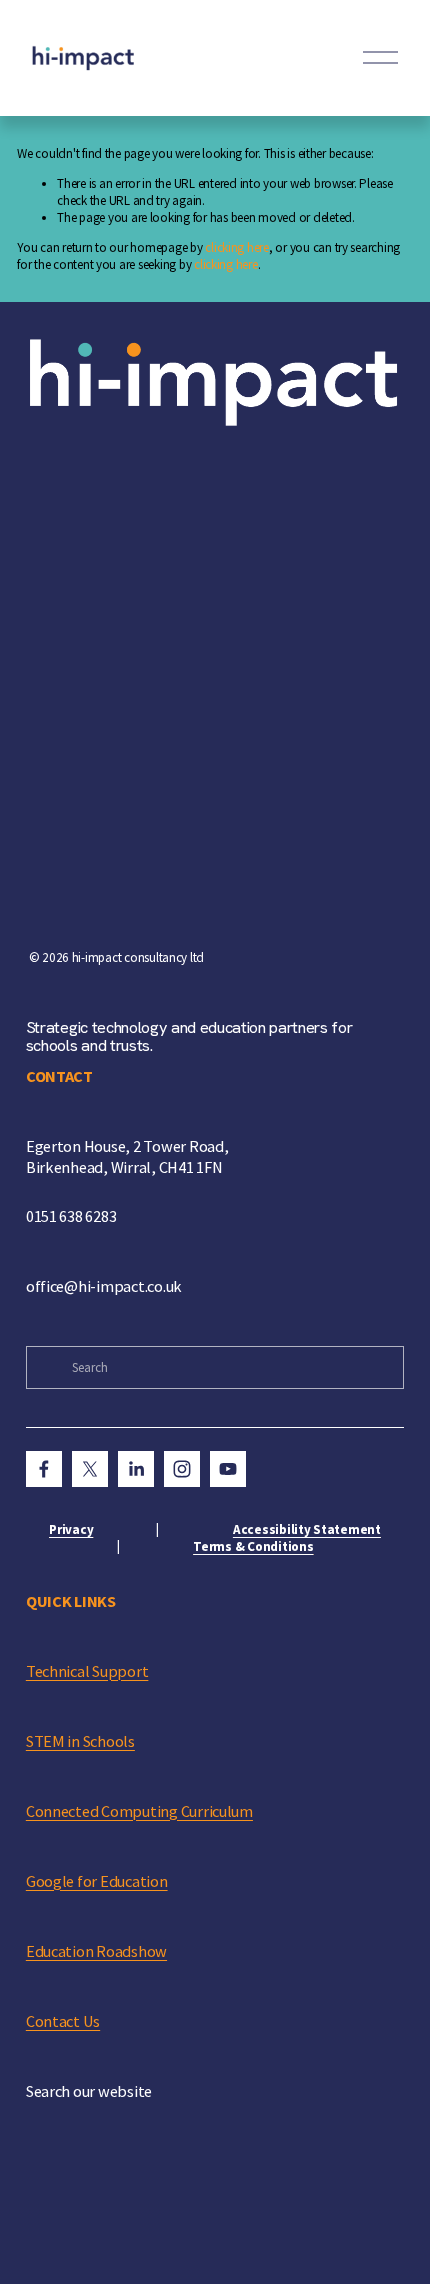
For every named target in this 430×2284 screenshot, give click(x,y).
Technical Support (87, 1671)
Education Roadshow (96, 1951)
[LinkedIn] (136, 1469)
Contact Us (63, 2021)
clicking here (237, 247)
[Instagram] (182, 1469)
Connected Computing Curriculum (139, 1811)
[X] (90, 1469)
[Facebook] (44, 1469)
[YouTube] (228, 1469)
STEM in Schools (80, 1741)
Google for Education (97, 1881)
